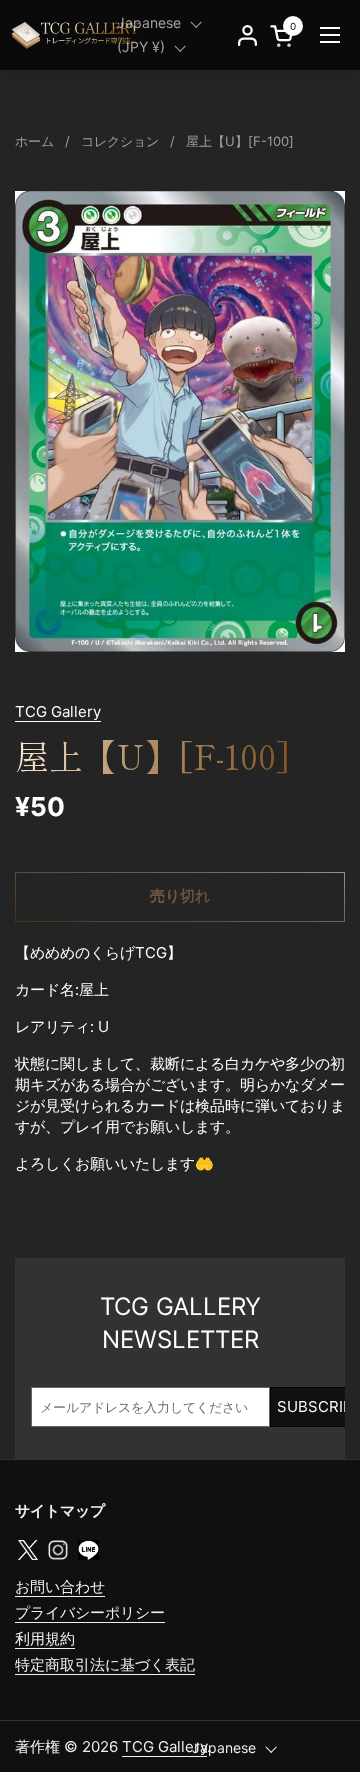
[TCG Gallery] (77, 35)
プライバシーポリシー (90, 1612)
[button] (285, 35)
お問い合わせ (60, 1586)
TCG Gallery (58, 711)
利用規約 (45, 1638)
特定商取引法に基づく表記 (105, 1664)
